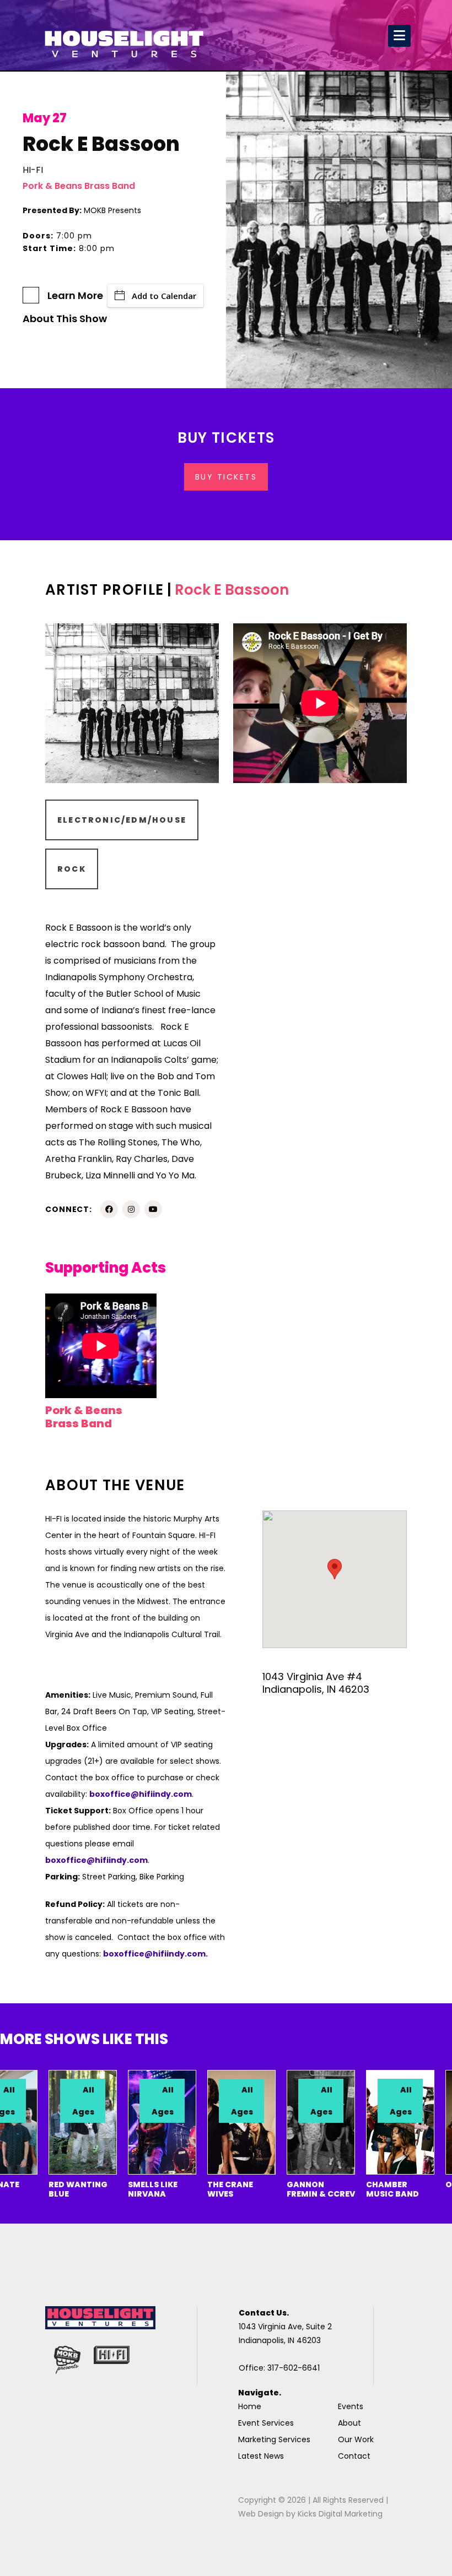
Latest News (261, 2456)
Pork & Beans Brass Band (79, 186)
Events (351, 2406)
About (349, 2423)
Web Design (261, 2514)
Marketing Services (274, 2439)
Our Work (356, 2439)
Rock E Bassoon (232, 590)
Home (250, 2406)
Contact (354, 2456)
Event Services (266, 2423)
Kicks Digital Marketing (340, 2514)
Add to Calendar (164, 296)
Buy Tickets (226, 477)
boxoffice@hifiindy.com (96, 1860)
